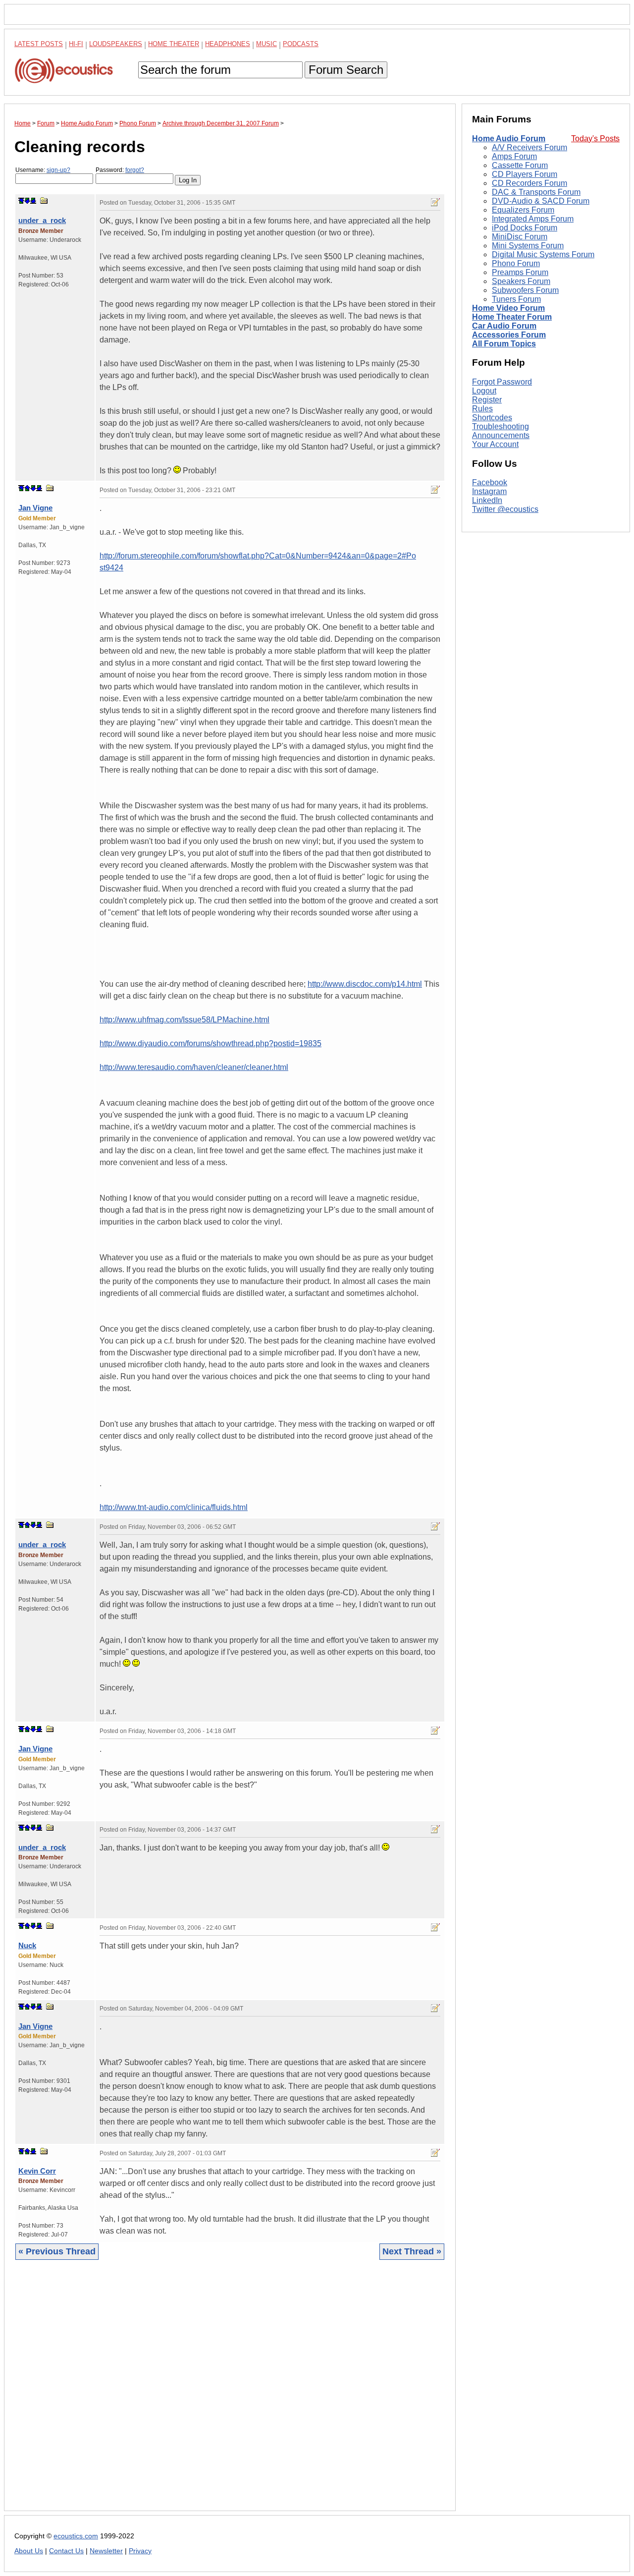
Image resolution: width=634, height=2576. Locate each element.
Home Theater (174, 44)
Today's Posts (595, 139)
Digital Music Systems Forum (543, 254)
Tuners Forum (516, 299)
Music (266, 44)
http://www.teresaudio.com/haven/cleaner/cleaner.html (194, 1067)
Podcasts (301, 44)
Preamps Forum (520, 272)
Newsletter (106, 2551)
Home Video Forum (508, 308)
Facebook (490, 483)
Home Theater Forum (512, 317)
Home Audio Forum (509, 139)
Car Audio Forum (504, 326)
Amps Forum (514, 156)
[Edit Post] (435, 202)
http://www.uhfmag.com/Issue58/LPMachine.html (185, 1020)
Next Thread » (412, 2251)
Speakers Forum (521, 281)
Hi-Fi (76, 44)
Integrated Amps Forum (533, 219)
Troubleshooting (501, 426)
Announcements (501, 435)
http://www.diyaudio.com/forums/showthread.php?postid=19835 (211, 1043)
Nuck (27, 1945)
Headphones (228, 44)
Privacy (140, 2551)
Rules (482, 409)
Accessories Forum (509, 335)
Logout (484, 391)
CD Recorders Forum (529, 183)
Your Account (495, 444)
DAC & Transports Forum (536, 192)
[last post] (33, 201)
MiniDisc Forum (520, 237)
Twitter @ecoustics (505, 510)
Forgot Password (502, 382)
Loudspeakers (116, 44)
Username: (43, 170)
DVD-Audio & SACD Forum (541, 201)
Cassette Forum (520, 165)
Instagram (489, 492)
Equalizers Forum (523, 210)
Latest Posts (39, 44)
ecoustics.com (76, 2536)
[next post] (27, 201)
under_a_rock (42, 220)
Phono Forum (516, 263)
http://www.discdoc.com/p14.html (365, 984)
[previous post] (27, 488)
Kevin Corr (37, 2171)
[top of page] (21, 201)
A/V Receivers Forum (529, 147)
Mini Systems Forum (528, 246)
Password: (120, 170)
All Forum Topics (504, 344)
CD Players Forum (525, 174)
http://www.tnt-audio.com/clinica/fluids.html (174, 1507)
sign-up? (58, 170)
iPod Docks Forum (525, 228)
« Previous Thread (57, 2251)
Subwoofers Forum (525, 290)
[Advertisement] (230, 2393)
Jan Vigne (35, 508)
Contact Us (66, 2551)
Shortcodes (492, 418)
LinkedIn (487, 501)
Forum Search (346, 70)
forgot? (135, 170)
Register (487, 400)
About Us (29, 2551)
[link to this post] (44, 200)
